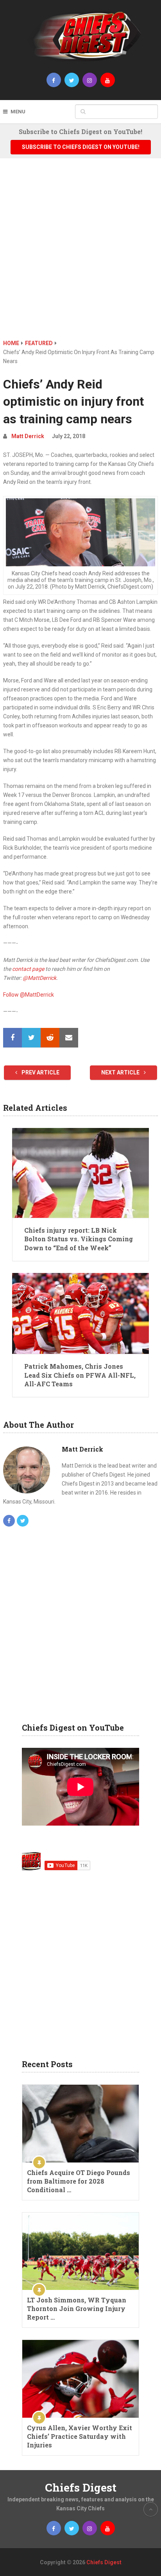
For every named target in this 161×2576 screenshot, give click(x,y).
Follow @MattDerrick (29, 995)
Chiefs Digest (81, 2487)
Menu (18, 112)
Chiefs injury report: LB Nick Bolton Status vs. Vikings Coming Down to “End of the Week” (79, 1239)
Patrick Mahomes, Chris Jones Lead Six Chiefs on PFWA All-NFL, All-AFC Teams (80, 1375)
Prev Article (40, 1072)
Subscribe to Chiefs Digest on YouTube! (81, 147)
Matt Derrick (28, 436)
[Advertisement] (80, 254)
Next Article (121, 1072)
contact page (28, 969)
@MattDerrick (39, 978)
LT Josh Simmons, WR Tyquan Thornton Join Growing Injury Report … (77, 2308)
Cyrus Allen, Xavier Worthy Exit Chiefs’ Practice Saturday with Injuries (80, 2436)
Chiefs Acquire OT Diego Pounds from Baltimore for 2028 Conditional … (79, 2181)
